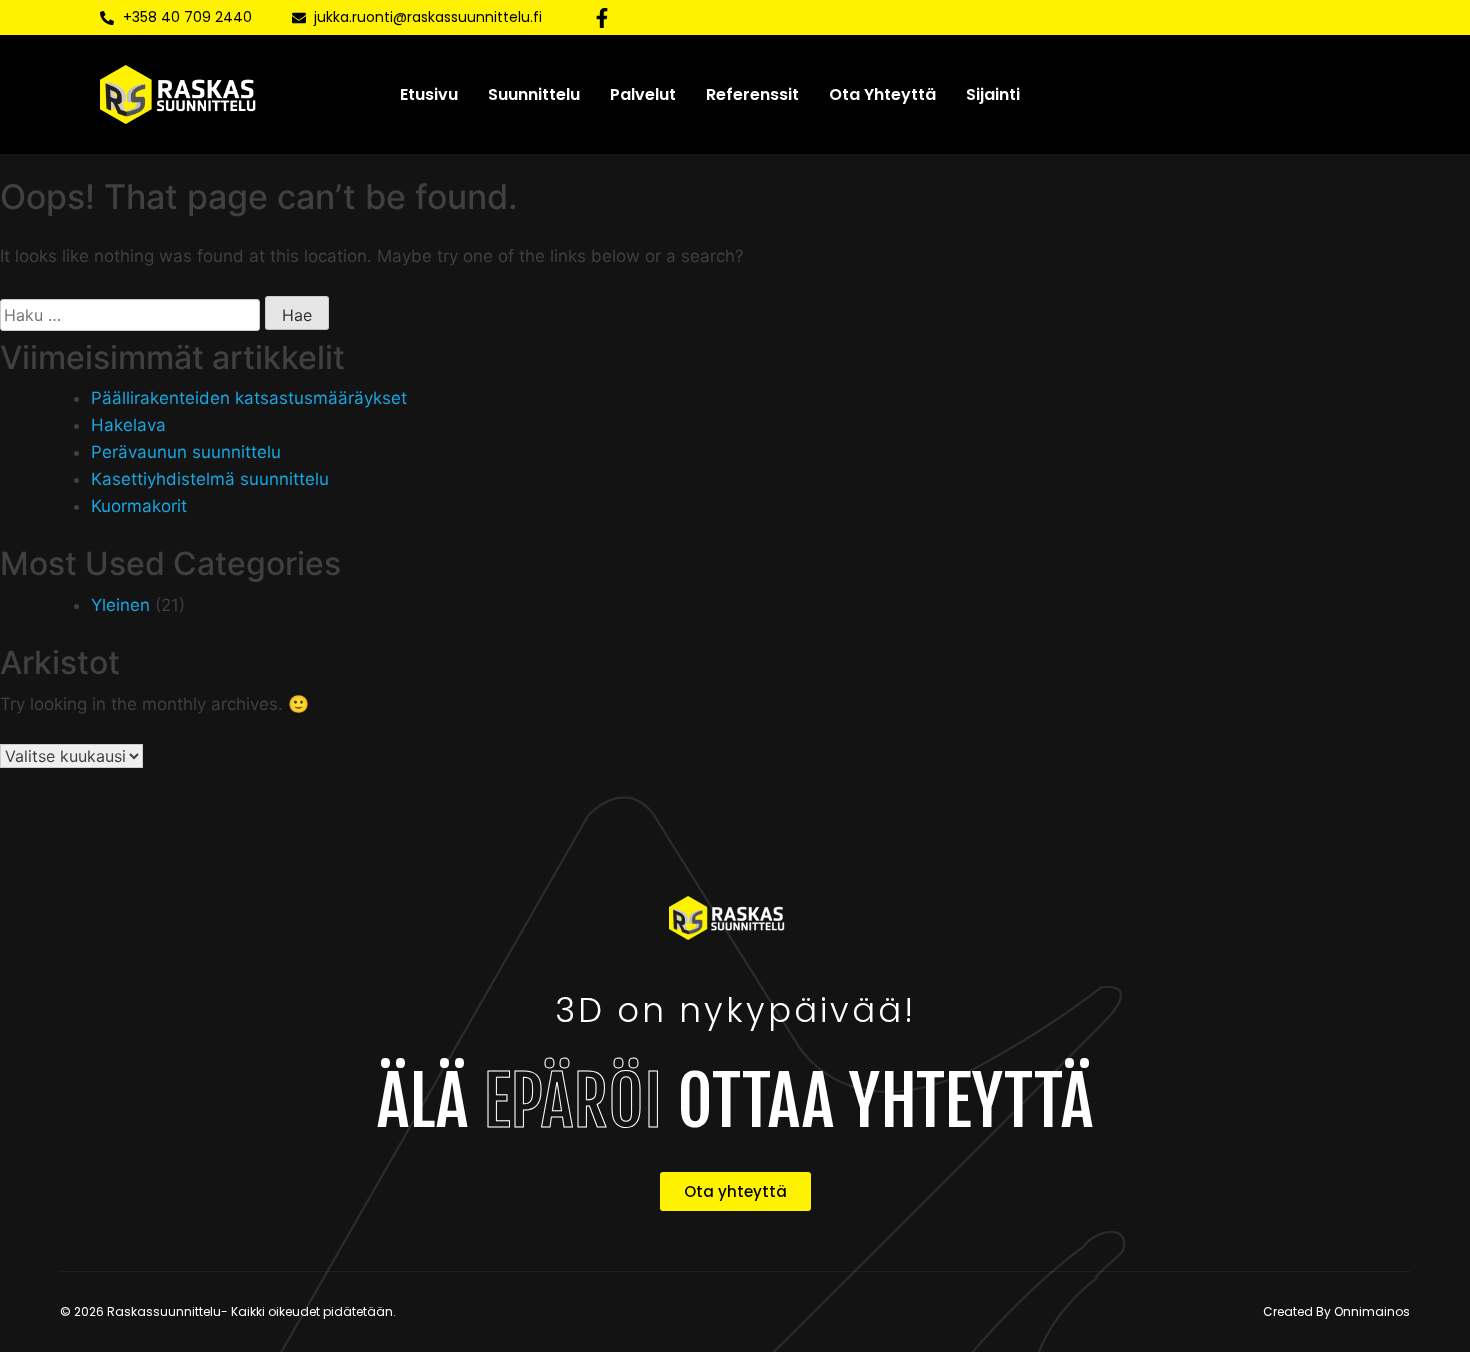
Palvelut (643, 94)
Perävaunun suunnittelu (186, 452)
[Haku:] (130, 315)
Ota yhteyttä (882, 94)
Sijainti (993, 94)
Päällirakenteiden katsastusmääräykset (249, 398)
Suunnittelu (534, 94)
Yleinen (120, 605)
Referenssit (752, 94)
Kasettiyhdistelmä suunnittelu (210, 479)
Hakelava (128, 425)
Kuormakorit (139, 506)
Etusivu (429, 94)
